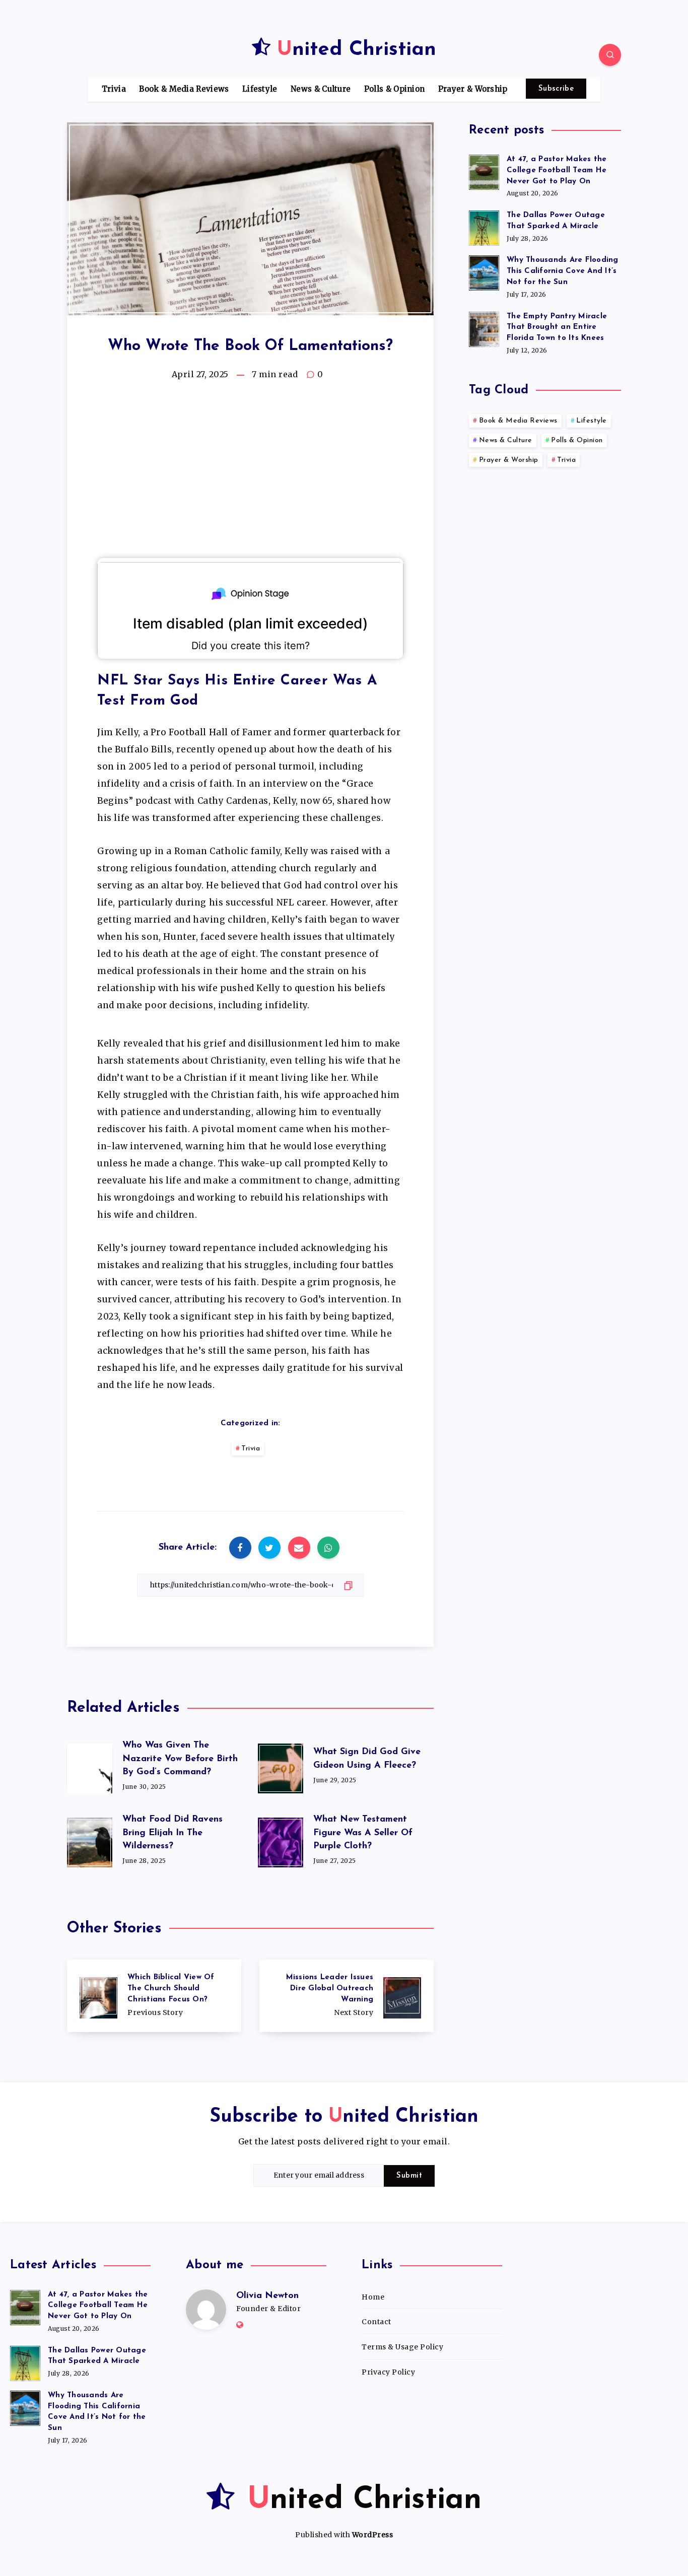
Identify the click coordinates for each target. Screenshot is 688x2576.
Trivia (114, 89)
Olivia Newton (267, 2296)
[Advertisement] (250, 475)
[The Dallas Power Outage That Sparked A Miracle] (484, 227)
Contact (376, 2322)
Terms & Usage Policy (402, 2347)
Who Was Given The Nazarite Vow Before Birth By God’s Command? (180, 1759)
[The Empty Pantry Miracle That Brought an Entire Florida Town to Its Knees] (484, 328)
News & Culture (321, 89)
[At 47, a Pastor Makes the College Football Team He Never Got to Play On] (484, 171)
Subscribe (556, 89)
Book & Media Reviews (184, 89)
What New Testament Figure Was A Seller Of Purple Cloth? (363, 1833)
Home (373, 2297)
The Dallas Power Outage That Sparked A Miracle (556, 221)
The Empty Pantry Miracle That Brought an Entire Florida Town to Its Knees (557, 328)
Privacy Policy (388, 2372)
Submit (409, 2176)
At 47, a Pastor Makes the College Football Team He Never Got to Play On (557, 170)
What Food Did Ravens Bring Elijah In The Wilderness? (173, 1833)
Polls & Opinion (395, 89)
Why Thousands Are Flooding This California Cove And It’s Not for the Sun (563, 271)
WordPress (373, 2535)
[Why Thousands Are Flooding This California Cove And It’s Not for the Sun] (484, 271)
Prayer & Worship (473, 89)
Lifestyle (260, 89)
